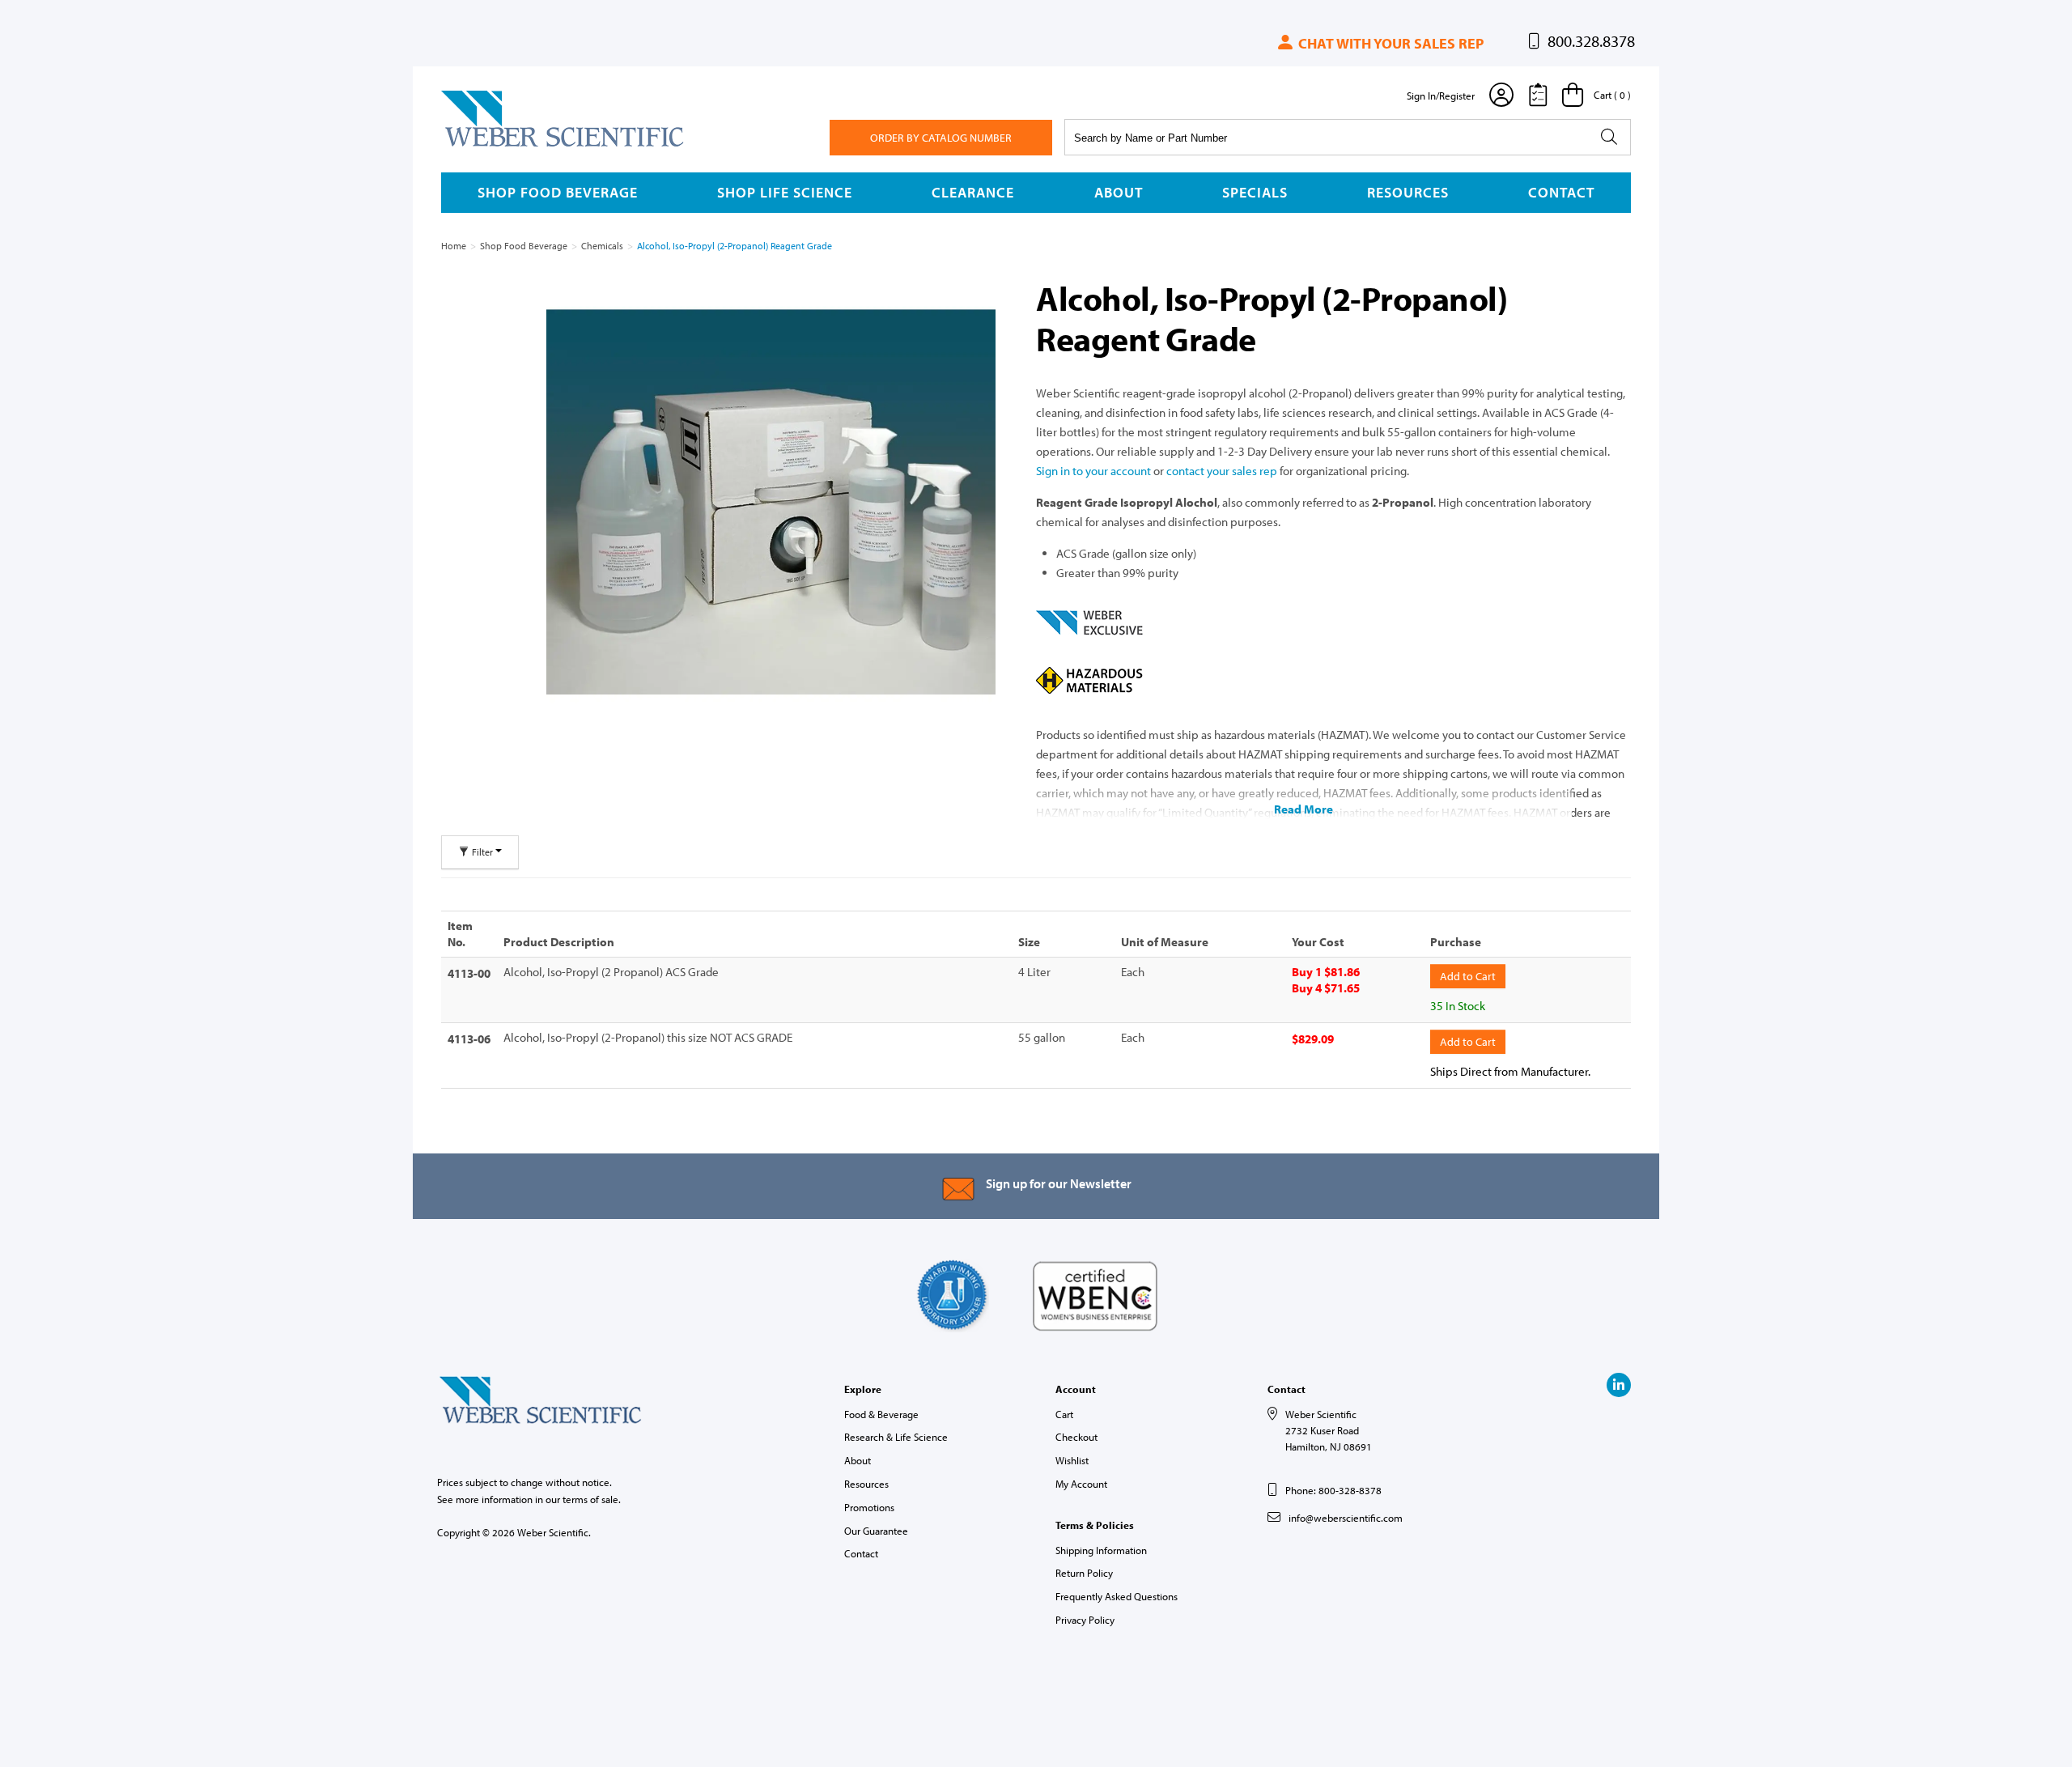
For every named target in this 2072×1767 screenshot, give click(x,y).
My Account (1081, 1484)
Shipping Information (1101, 1550)
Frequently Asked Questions (1117, 1596)
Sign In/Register (1441, 96)
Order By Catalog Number (941, 138)
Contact (1561, 192)
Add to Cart (1468, 976)
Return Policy (1084, 1573)
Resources (1408, 192)
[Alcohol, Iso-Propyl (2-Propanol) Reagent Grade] (771, 502)
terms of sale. (592, 1499)
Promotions (869, 1507)
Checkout (1076, 1437)
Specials (1255, 192)
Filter (482, 852)
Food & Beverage (881, 1414)
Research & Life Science (896, 1437)
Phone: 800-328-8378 (1333, 1490)
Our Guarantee (876, 1531)
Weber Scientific (479, 146)
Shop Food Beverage (558, 192)
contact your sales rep (1222, 471)
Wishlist (1072, 1460)
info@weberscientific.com (1346, 1518)
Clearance (973, 192)
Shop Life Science (785, 192)
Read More (1303, 809)
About (1119, 192)
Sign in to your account (1093, 471)
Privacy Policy (1085, 1620)
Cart (1064, 1414)
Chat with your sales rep (1389, 43)
